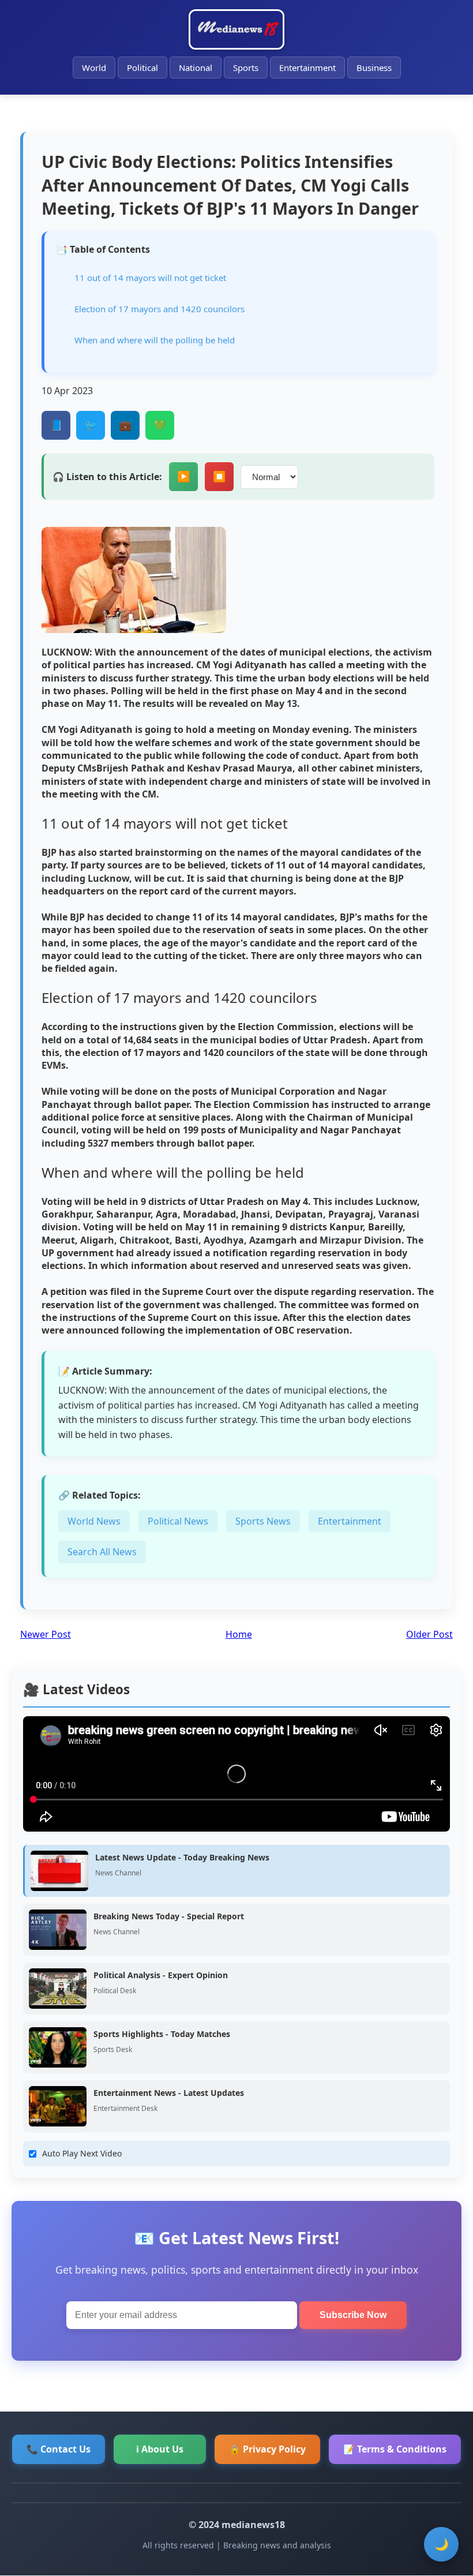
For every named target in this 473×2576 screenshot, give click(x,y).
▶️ (183, 477)
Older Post (429, 1634)
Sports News (263, 1521)
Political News (178, 1521)
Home (239, 1634)
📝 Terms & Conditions (395, 2449)
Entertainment (307, 68)
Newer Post (46, 1634)
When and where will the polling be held (155, 340)
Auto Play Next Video (82, 2153)
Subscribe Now (353, 2315)
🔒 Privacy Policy (267, 2449)
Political (142, 68)
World (94, 68)
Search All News (102, 1552)
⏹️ (219, 477)
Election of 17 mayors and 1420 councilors (159, 309)
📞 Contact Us (59, 2449)
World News (94, 1521)
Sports (246, 68)
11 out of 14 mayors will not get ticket (150, 278)
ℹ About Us (160, 2449)
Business (374, 68)
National (196, 68)
